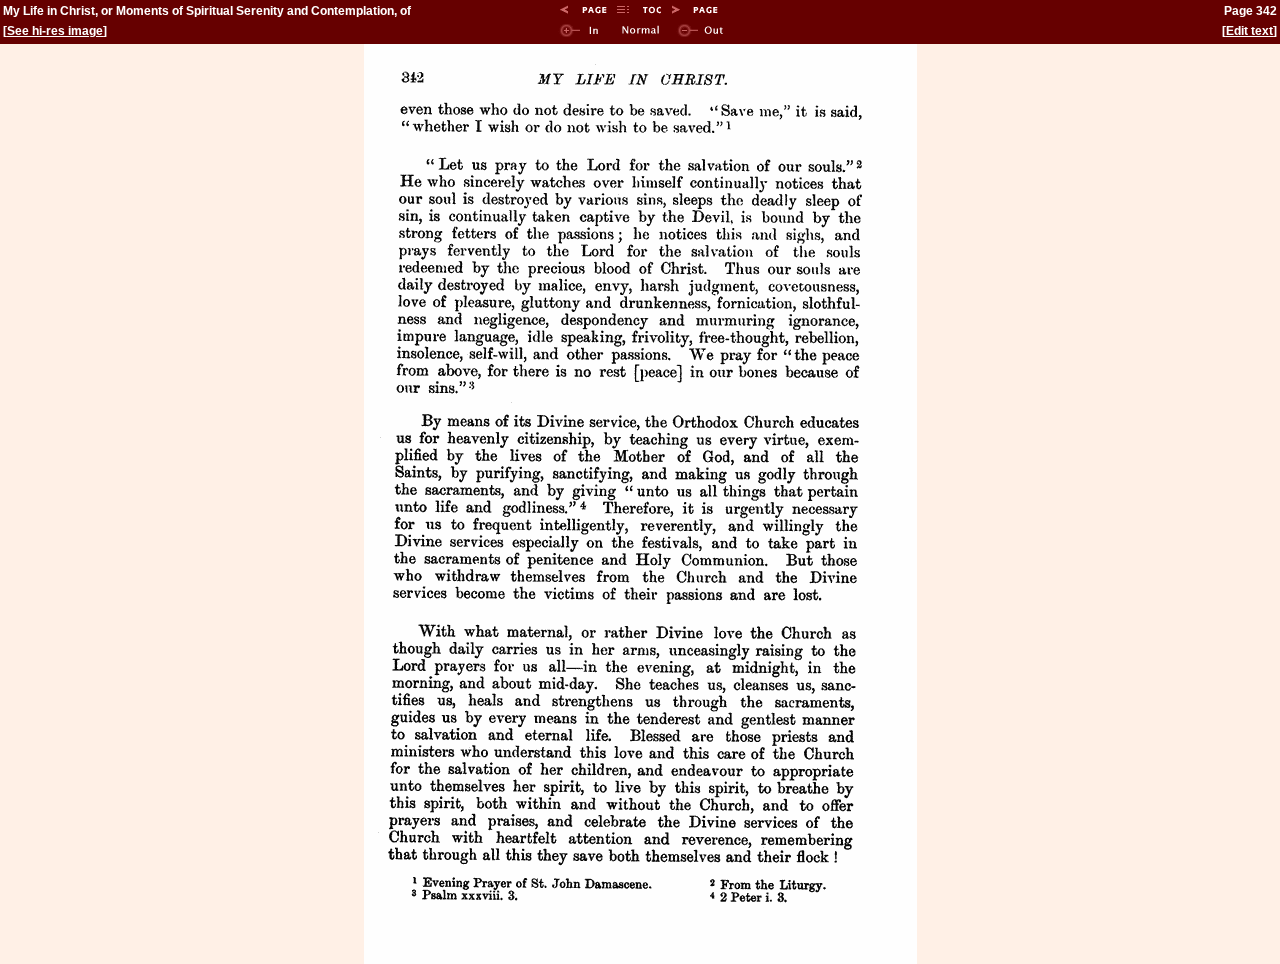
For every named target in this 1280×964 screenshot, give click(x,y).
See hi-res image (55, 31)
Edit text (1249, 31)
